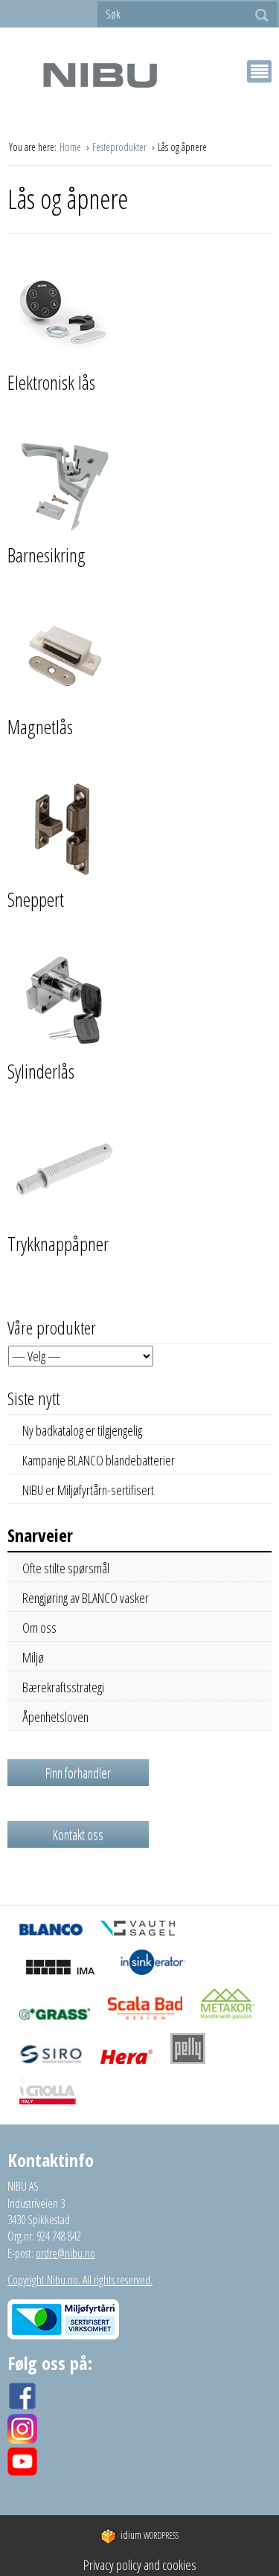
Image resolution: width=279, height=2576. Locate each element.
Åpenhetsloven (55, 1717)
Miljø (33, 1657)
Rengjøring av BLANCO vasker (86, 1598)
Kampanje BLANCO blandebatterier (99, 1460)
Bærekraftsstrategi (63, 1687)
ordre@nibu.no (65, 2253)
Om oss (39, 1628)
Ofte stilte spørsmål (66, 1568)
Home (71, 147)
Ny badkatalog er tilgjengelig (82, 1430)
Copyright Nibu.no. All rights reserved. (80, 2280)
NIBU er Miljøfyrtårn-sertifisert (88, 1490)
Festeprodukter (121, 147)
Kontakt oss (78, 1834)
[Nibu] (100, 75)
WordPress (150, 2535)
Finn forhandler (78, 1773)
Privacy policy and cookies (140, 2565)
